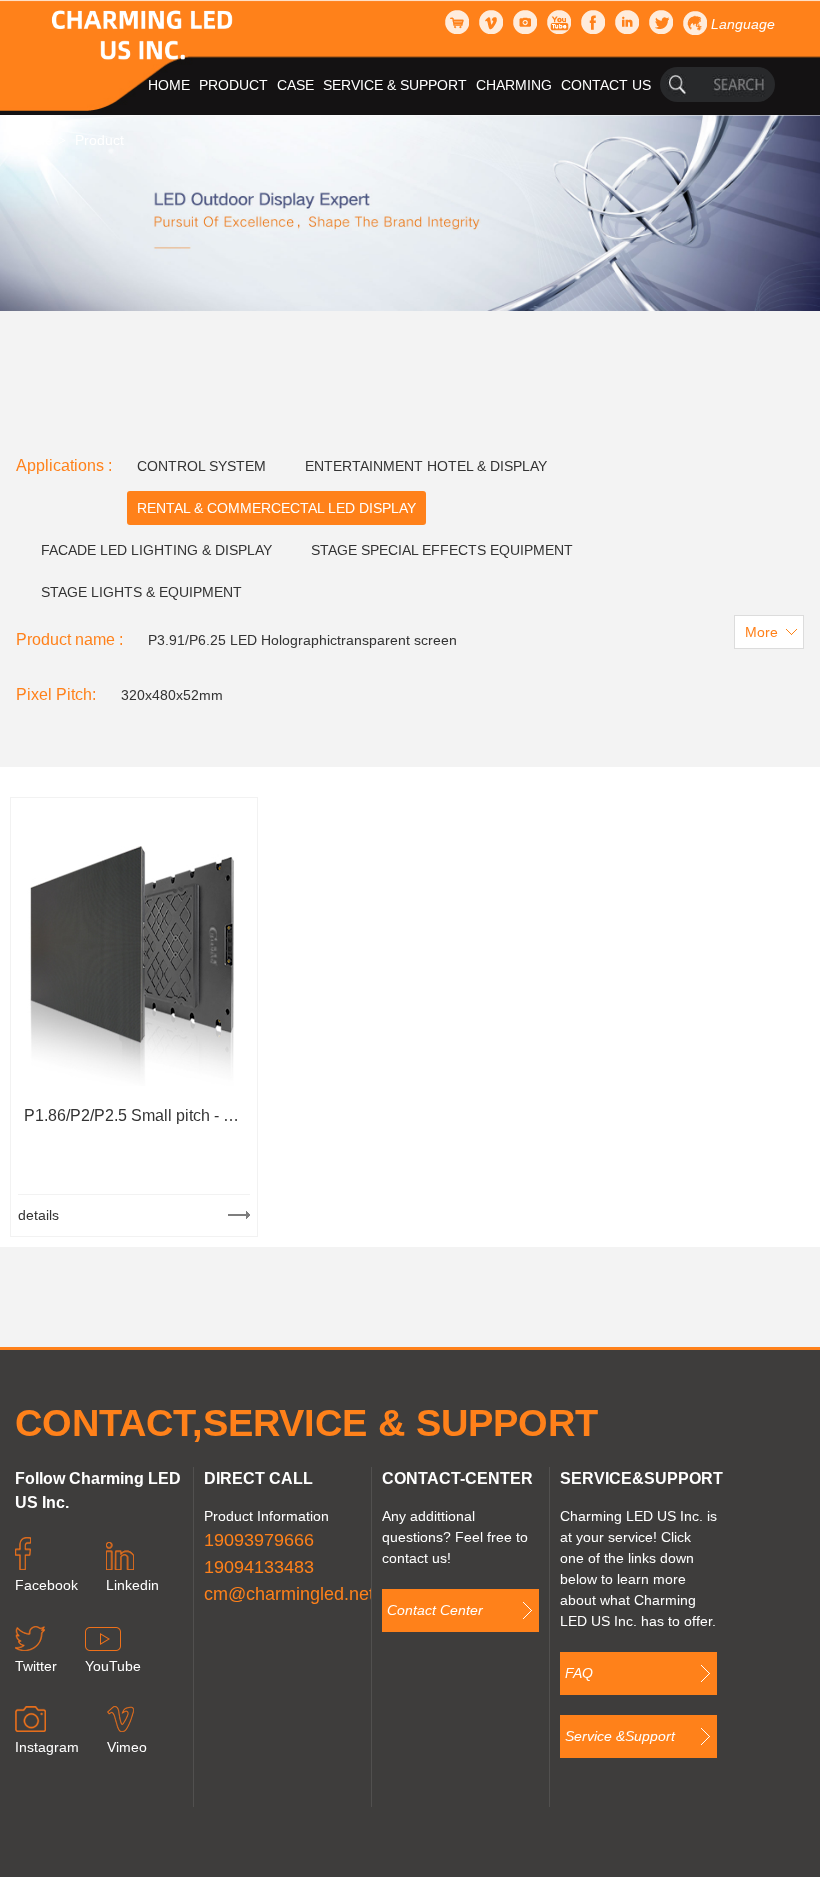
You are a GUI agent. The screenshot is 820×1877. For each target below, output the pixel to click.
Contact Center (435, 1610)
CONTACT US (606, 85)
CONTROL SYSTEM (201, 466)
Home (34, 140)
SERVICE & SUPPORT (395, 85)
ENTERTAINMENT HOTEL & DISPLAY (426, 466)
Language (743, 24)
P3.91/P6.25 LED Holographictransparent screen (302, 640)
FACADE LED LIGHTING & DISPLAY (156, 550)
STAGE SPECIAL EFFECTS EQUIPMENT (442, 550)
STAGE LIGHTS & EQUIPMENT (141, 592)
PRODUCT (233, 85)
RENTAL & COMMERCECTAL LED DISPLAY (276, 508)
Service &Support (620, 1736)
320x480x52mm (172, 695)
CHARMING (514, 85)
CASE (295, 85)
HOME (169, 85)
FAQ (579, 1673)
